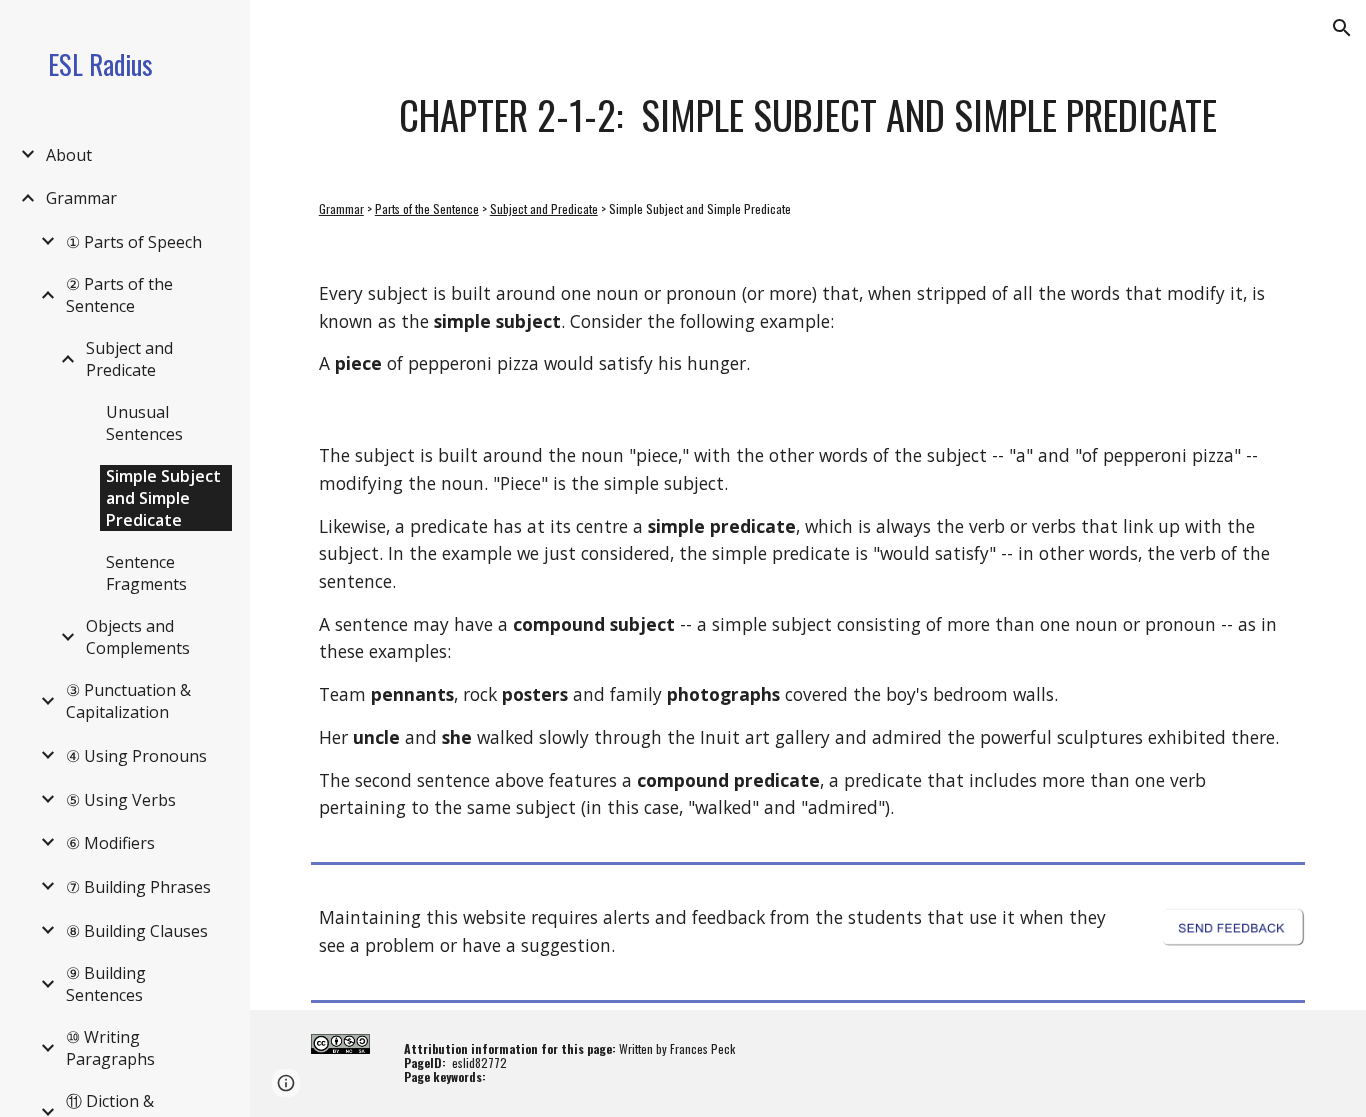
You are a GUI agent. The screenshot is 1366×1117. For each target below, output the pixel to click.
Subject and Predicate (544, 208)
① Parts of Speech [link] (134, 242)
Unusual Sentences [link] (144, 423)
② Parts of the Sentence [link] (119, 295)
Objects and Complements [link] (138, 637)
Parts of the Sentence (427, 208)
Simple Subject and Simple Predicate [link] (163, 498)
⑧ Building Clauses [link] (137, 931)
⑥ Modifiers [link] (110, 843)
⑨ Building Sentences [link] (106, 984)
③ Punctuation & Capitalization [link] (128, 701)
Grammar (341, 208)
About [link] (69, 155)
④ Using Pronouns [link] (136, 756)
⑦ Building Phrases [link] (138, 887)
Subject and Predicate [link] (129, 359)
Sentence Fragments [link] (146, 573)
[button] (1342, 28)
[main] (808, 115)
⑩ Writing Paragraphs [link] (110, 1048)
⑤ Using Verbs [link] (121, 800)
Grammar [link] (81, 198)
